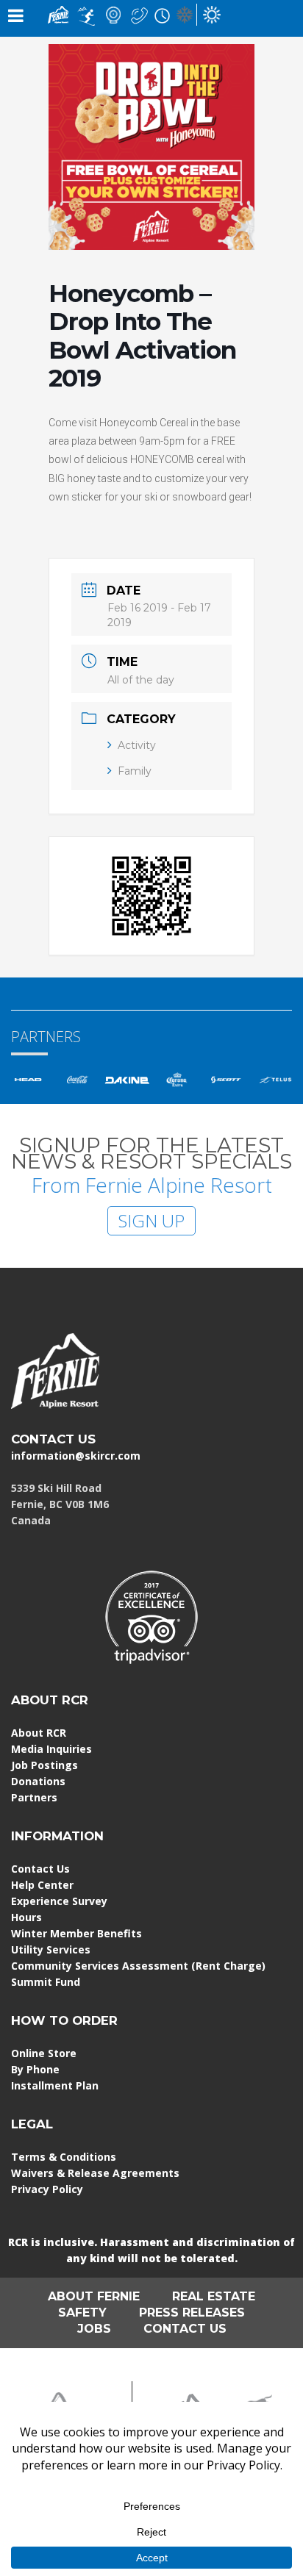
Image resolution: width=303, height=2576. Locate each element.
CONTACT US (53, 1439)
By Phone (35, 2069)
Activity (137, 745)
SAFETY (82, 2313)
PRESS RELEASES (192, 2313)
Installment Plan (55, 2085)
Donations (38, 1781)
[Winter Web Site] (185, 14)
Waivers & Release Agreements (95, 2173)
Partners (34, 1797)
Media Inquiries (51, 1749)
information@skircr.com (76, 1456)
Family (135, 771)
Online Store (44, 2053)
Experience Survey (59, 1901)
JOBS (94, 2329)
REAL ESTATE (214, 2296)
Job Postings (44, 1765)
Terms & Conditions (64, 2157)
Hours (26, 1917)
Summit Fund (46, 1982)
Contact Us (40, 1869)
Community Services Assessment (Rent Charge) (138, 1966)
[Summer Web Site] (212, 14)
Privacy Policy (47, 2189)
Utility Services (51, 1949)
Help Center (42, 1885)
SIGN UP (151, 1220)
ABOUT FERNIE (94, 2296)
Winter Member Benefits (76, 1933)
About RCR (39, 1733)
